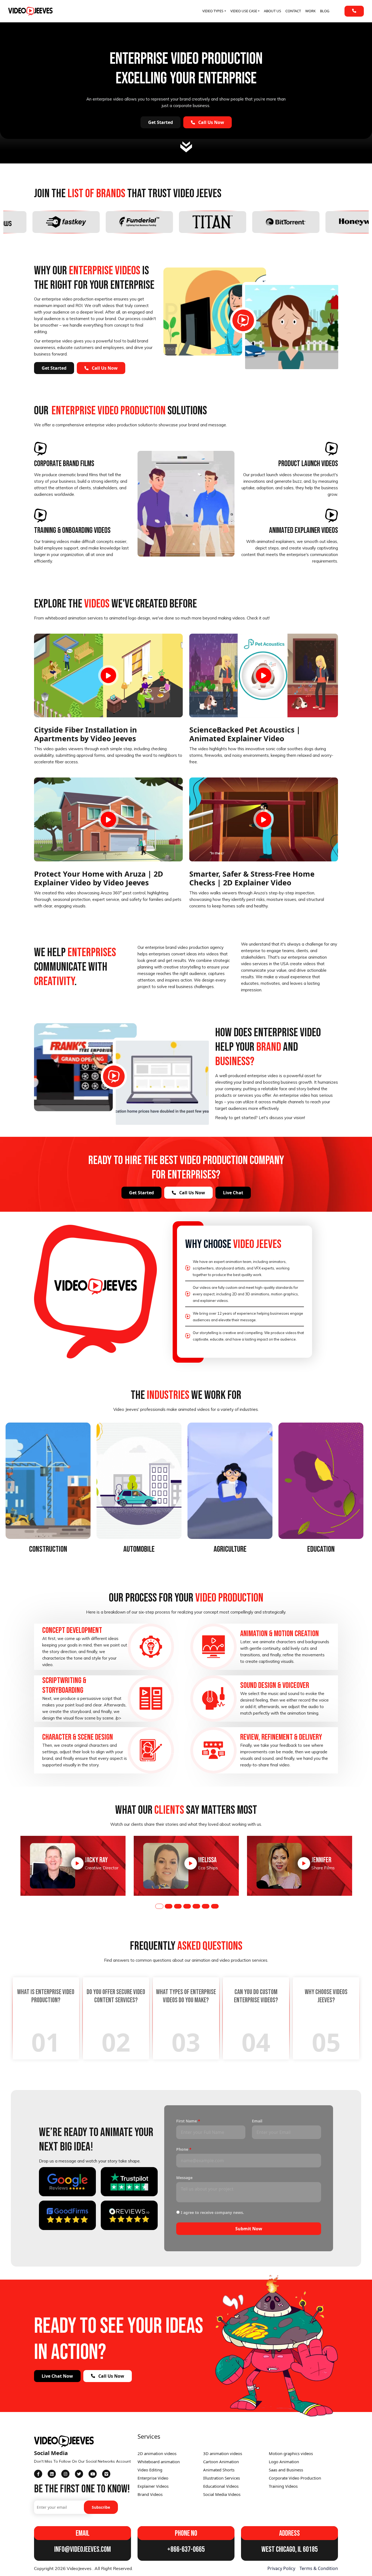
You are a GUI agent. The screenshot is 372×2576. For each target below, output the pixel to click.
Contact (293, 11)
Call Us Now (211, 122)
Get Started (161, 122)
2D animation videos (157, 2453)
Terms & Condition (319, 2568)
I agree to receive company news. (212, 2212)
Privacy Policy (281, 2568)
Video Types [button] (213, 11)
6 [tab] (206, 1906)
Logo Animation (284, 2462)
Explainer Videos (153, 2486)
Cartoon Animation (221, 2462)
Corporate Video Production (295, 2478)
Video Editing (150, 2470)
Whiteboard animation (159, 2462)
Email (257, 2121)
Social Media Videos (222, 2494)
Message (184, 2178)
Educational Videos (221, 2486)
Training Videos (283, 2486)
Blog (325, 11)
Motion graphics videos (291, 2453)
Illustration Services (222, 2478)
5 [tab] (196, 1906)
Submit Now (249, 2229)
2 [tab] (169, 1906)
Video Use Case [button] (244, 11)
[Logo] (30, 11)
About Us (272, 11)
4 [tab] (187, 1906)
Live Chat (233, 1193)
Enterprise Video (153, 2478)
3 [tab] (178, 1906)
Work (310, 11)
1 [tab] (159, 1906)
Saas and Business (286, 2470)
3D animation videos (223, 2453)
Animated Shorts (219, 2470)
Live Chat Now (57, 2376)
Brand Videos (150, 2494)
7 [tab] (215, 1906)
